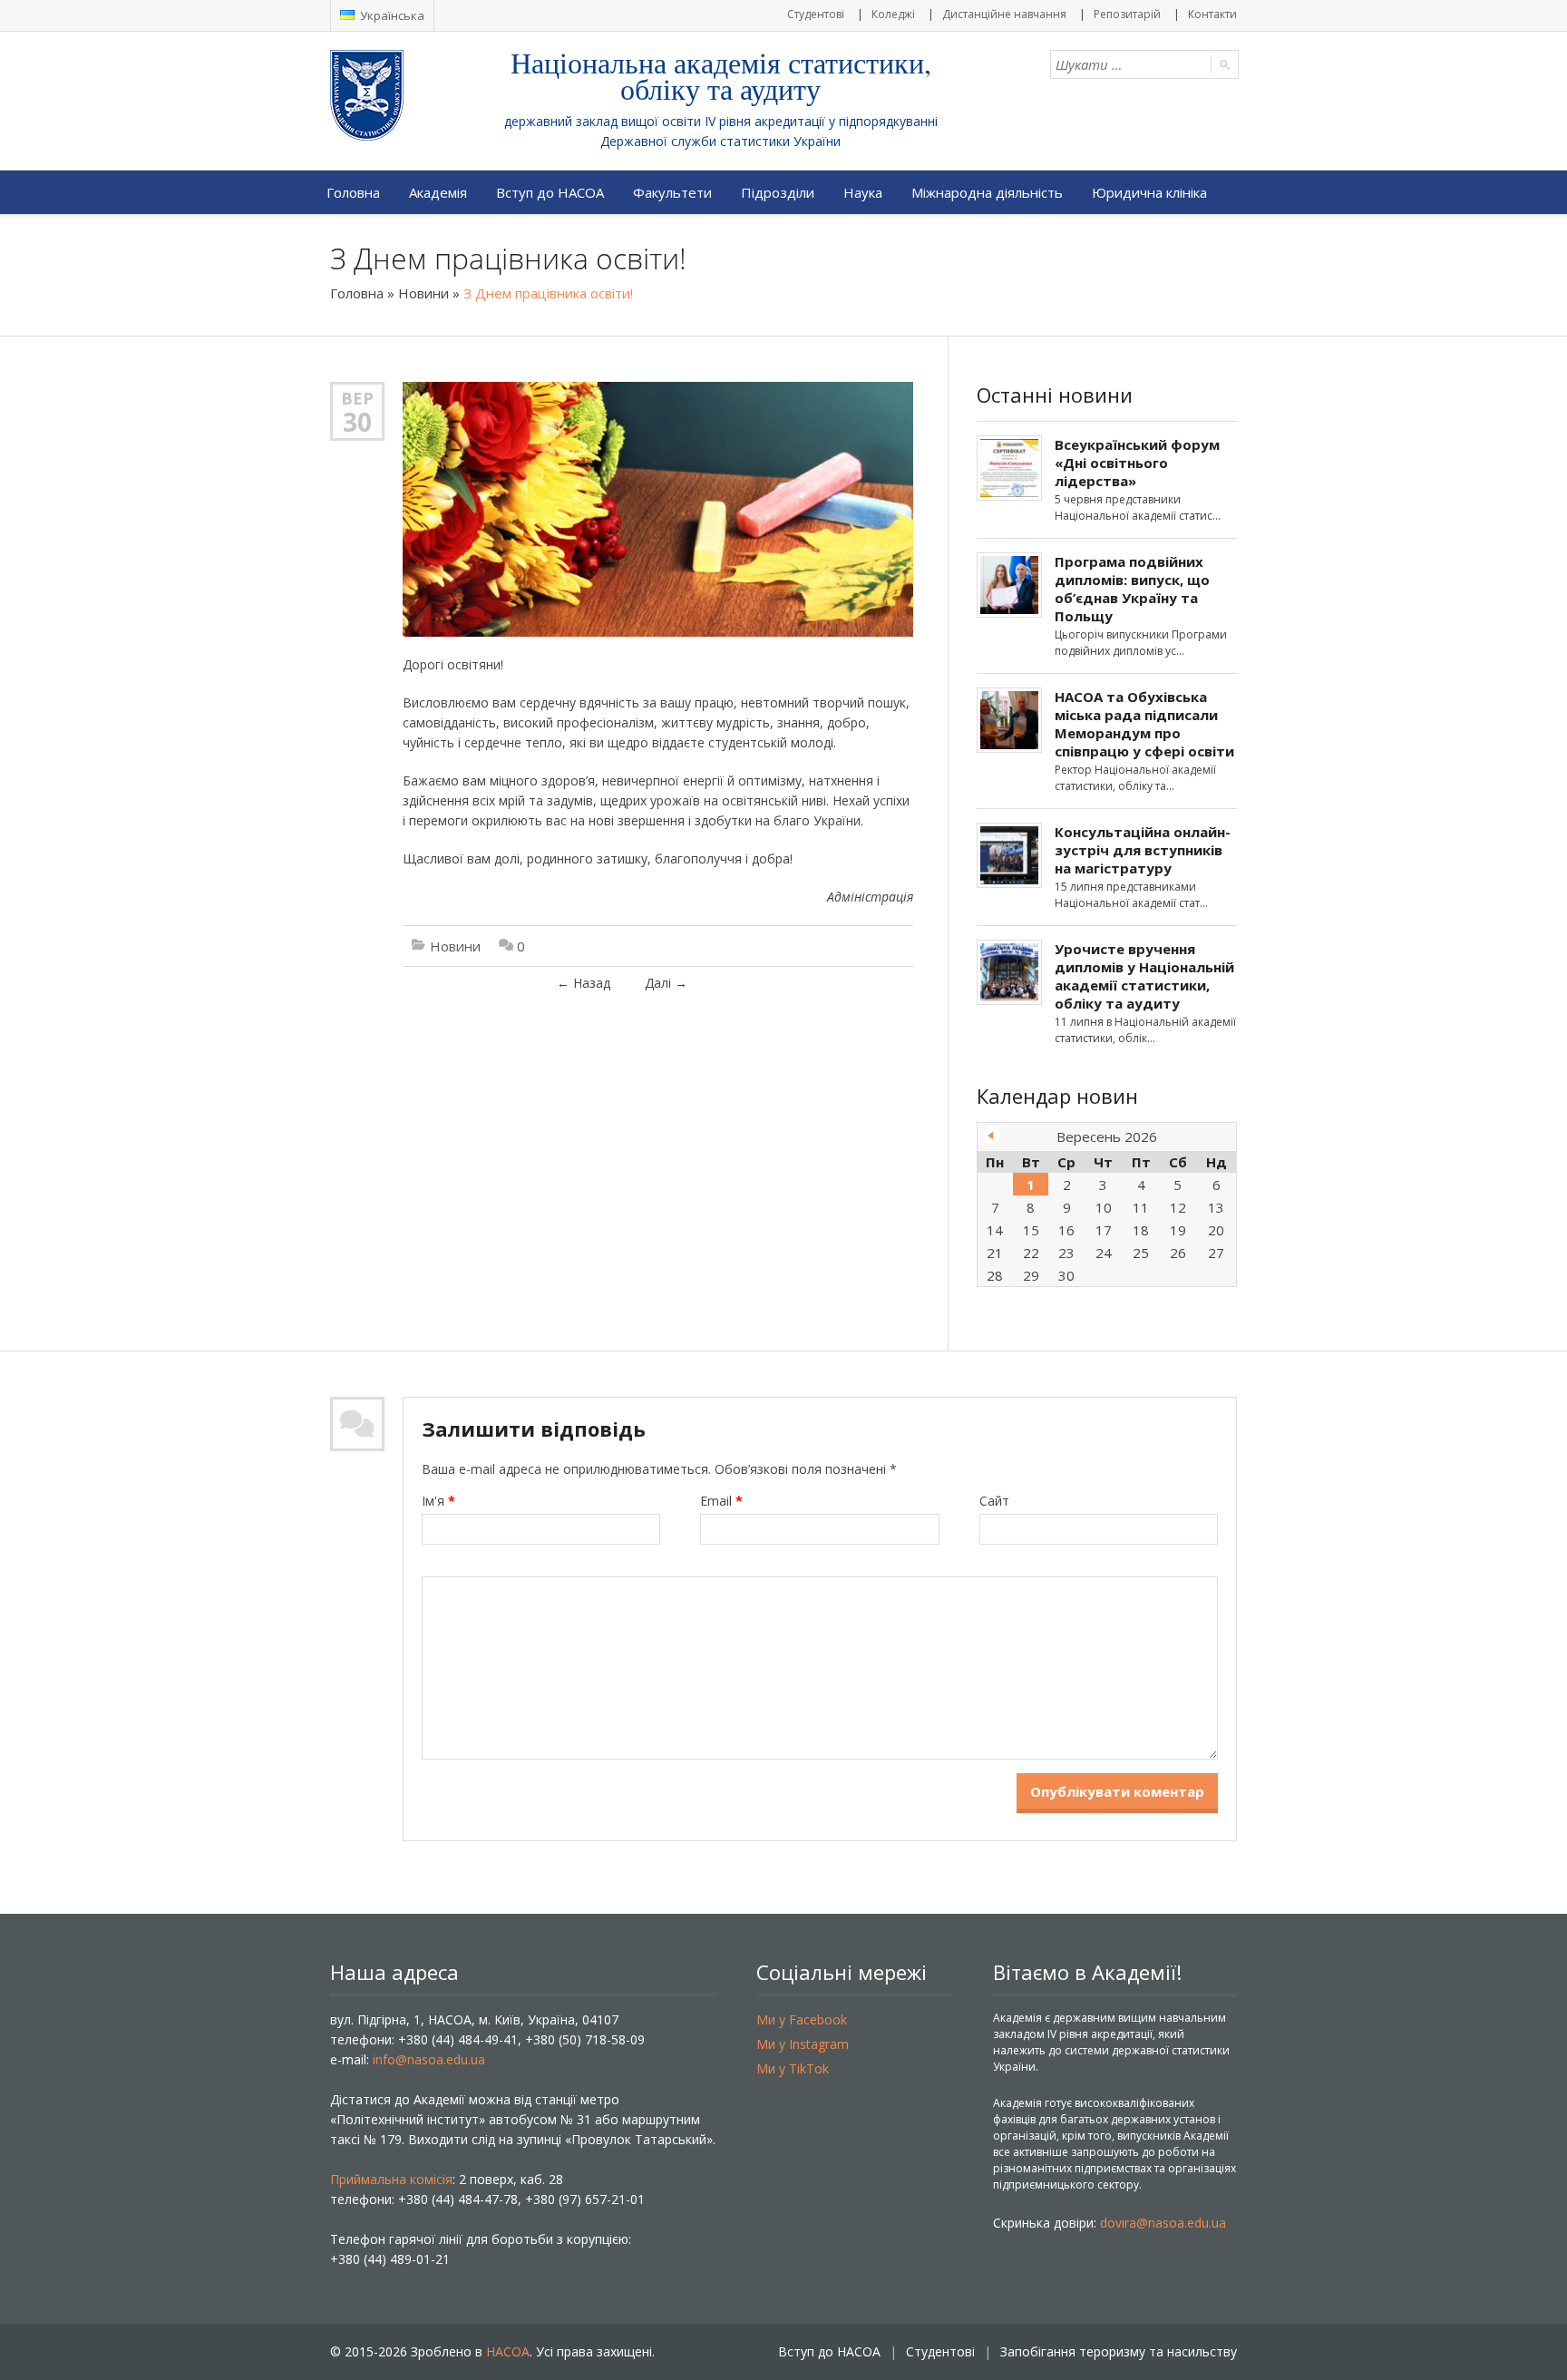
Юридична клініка (1149, 192)
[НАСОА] (403, 95)
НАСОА (508, 2351)
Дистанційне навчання (1004, 14)
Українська (391, 15)
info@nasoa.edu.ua (429, 2059)
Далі (666, 983)
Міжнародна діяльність (987, 192)
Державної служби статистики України (720, 141)
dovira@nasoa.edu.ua (1163, 2223)
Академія (438, 192)
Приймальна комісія (391, 2179)
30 (357, 422)
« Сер (991, 1136)
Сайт (994, 1501)
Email (721, 1501)
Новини (423, 293)
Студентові (816, 14)
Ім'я (438, 1501)
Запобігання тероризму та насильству (1119, 2351)
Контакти (1212, 14)
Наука (863, 192)
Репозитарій (1127, 14)
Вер (357, 398)
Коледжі (893, 14)
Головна (353, 192)
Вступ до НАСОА (550, 192)
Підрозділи (778, 192)
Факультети (672, 192)
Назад (584, 983)
